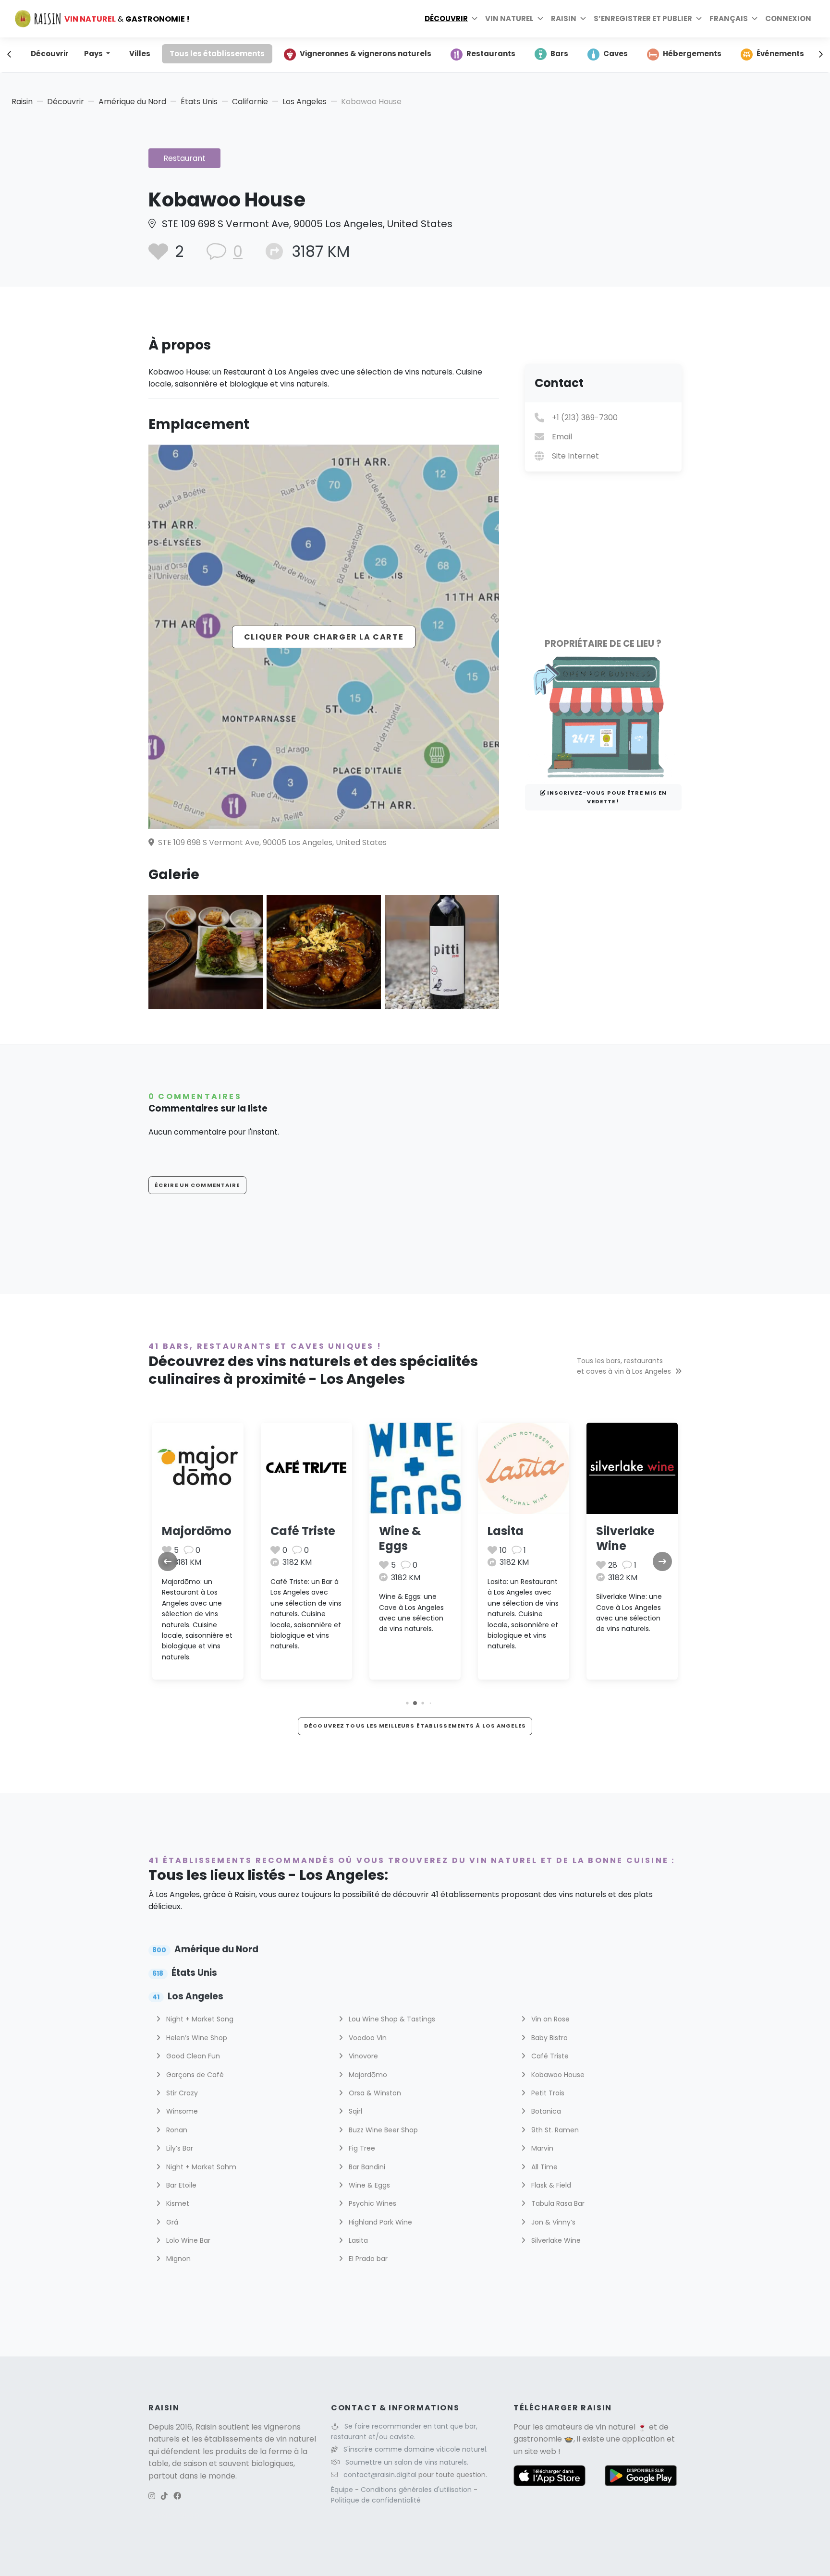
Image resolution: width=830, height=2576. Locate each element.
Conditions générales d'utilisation (417, 2490)
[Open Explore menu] (475, 19)
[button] (407, 1703)
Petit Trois (547, 2093)
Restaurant (184, 158)
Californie (250, 102)
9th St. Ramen (554, 2130)
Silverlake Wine (625, 1538)
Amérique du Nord (132, 102)
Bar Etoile (180, 2185)
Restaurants (491, 54)
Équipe (343, 2490)
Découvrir (446, 18)
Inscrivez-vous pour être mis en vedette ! (606, 797)
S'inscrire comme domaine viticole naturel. (415, 2449)
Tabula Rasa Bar (557, 2203)
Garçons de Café (194, 2075)
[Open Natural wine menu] (540, 19)
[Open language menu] (755, 19)
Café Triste (303, 1531)
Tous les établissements (217, 54)
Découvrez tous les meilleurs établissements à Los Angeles (415, 1726)
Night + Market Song (199, 2019)
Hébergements (692, 54)
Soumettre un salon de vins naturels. (407, 2462)
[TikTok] (164, 2496)
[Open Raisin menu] (583, 19)
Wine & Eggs (400, 1538)
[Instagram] (152, 2496)
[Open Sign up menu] (699, 19)
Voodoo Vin (367, 2038)
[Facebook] (177, 2496)
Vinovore (362, 2056)
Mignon (177, 2259)
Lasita (506, 1531)
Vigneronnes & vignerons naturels (366, 54)
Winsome (181, 2111)
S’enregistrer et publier (643, 18)
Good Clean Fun (192, 2056)
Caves (616, 54)
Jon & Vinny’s (552, 2222)
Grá (171, 2222)
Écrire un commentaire (197, 1185)
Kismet (177, 2203)
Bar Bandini (366, 2167)
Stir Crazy (181, 2093)
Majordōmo (197, 1531)
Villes (140, 54)
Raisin (22, 102)
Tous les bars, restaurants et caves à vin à (624, 1366)
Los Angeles (305, 102)
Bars (559, 54)
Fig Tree (361, 2148)
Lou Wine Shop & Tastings (391, 2019)
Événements (780, 54)
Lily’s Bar (179, 2148)
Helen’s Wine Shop (196, 2038)
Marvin (541, 2148)
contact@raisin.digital (380, 2475)
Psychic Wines (372, 2203)
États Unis (199, 102)
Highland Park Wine (379, 2222)
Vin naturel (509, 18)
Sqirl (354, 2111)
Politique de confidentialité (376, 2500)
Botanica (545, 2111)
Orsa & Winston (374, 2093)
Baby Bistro (549, 2038)
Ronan (176, 2130)
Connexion (788, 18)
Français (729, 18)
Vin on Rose (549, 2019)
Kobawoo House (557, 2075)
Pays (94, 54)
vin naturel (616, 2427)
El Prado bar (367, 2259)
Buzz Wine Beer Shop (382, 2130)
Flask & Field (550, 2185)
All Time (543, 2167)
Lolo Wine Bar (187, 2240)
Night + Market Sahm (200, 2167)
